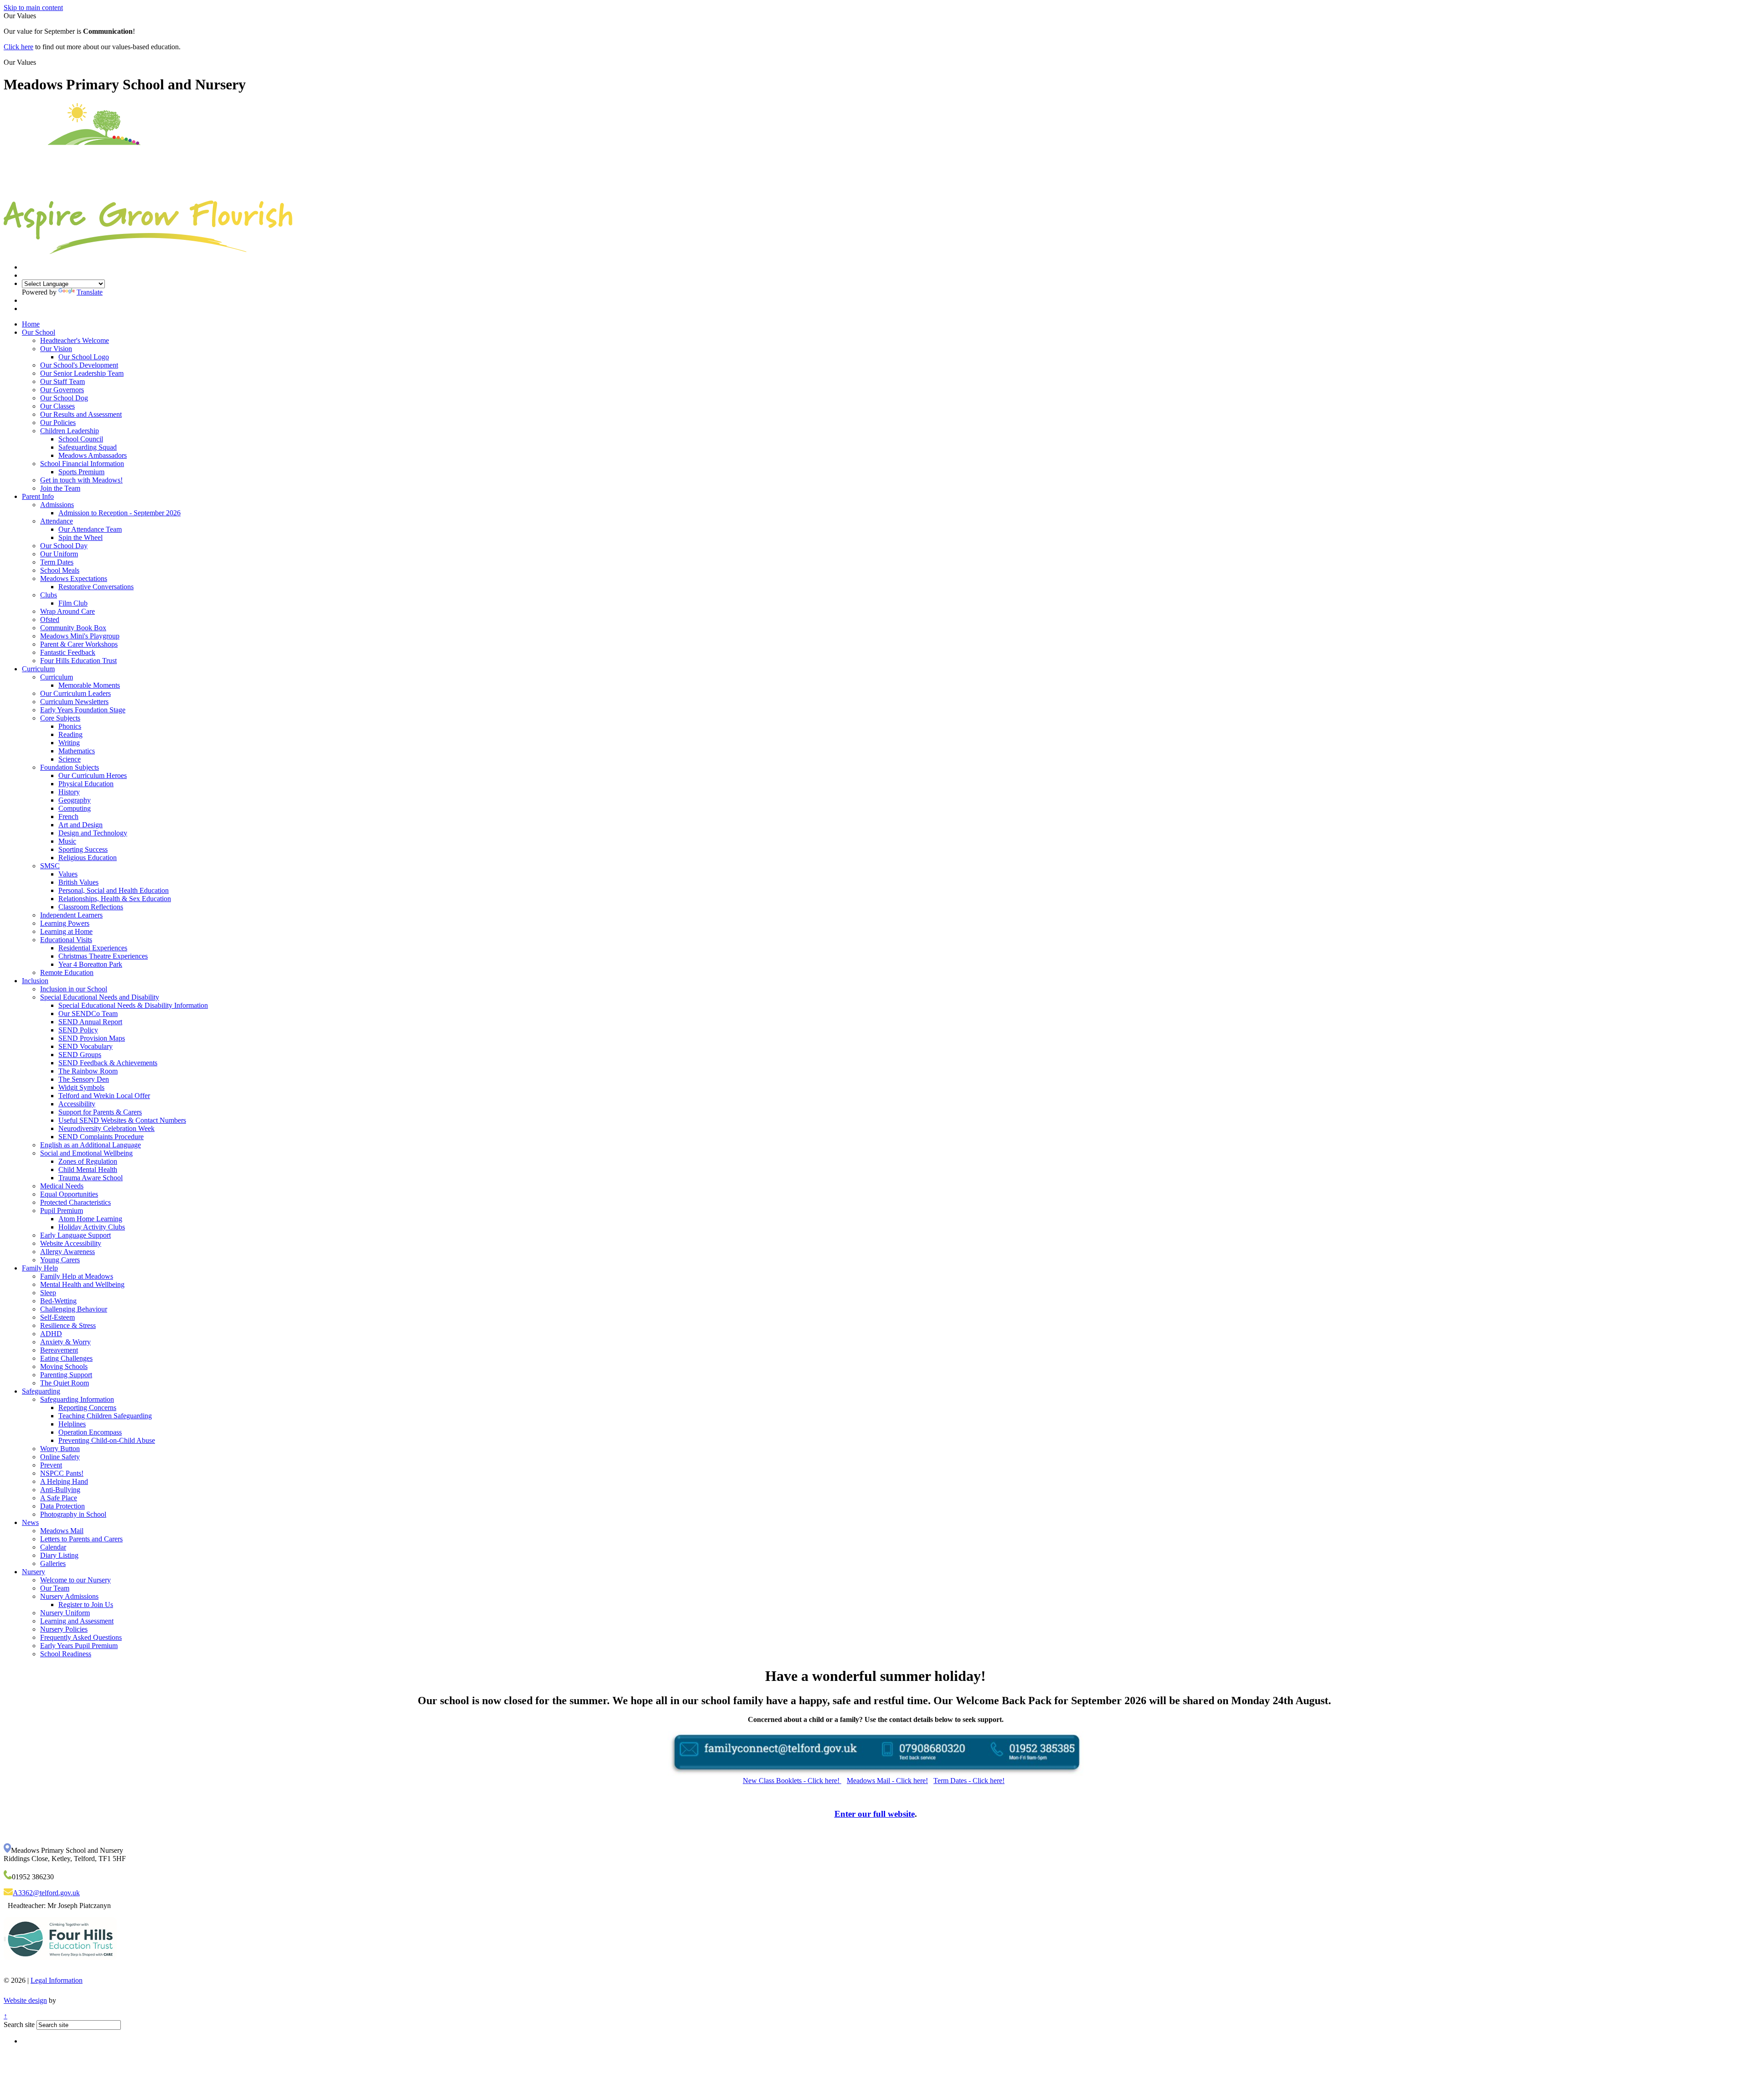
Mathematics (77, 751)
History (69, 792)
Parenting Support (66, 1375)
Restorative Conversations (96, 587)
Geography (75, 800)
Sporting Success (83, 849)
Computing (75, 808)
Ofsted (50, 620)
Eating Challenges (66, 1358)
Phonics (70, 726)
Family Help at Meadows (77, 1276)
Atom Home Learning (90, 1219)
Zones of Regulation (88, 1161)
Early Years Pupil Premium (79, 1646)
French (68, 817)
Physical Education (86, 784)
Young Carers (60, 1260)
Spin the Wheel (80, 537)
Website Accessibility (71, 1243)
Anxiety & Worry (65, 1342)
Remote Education (67, 972)
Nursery (34, 1572)
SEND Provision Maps (92, 1038)
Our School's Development (79, 365)
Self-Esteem (57, 1317)
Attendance (57, 521)
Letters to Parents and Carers (81, 1539)
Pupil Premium (62, 1211)
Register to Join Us (86, 1605)
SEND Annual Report (90, 1022)
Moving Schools (64, 1366)
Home (31, 324)
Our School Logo (84, 357)
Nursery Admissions (69, 1596)
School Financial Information (82, 464)
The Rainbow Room (88, 1071)
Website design (25, 2000)
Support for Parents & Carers (100, 1112)
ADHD (51, 1334)
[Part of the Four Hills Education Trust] (60, 1967)
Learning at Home (66, 931)
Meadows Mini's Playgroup (80, 636)
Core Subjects (60, 718)
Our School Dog (64, 398)
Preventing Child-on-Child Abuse (107, 1440)
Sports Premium (81, 472)
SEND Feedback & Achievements (108, 1063)
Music (67, 841)
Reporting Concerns (87, 1408)
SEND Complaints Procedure (101, 1137)
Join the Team (60, 488)
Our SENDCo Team (88, 1014)
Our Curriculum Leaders (75, 693)
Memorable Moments (89, 685)
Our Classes (57, 406)
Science (70, 759)
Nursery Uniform (65, 1613)
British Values (78, 882)
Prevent (51, 1465)
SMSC (50, 866)
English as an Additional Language (91, 1145)
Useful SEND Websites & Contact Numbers (122, 1120)
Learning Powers (65, 923)
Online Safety (60, 1457)
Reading (70, 734)
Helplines (72, 1424)
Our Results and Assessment (81, 414)
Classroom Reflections (91, 907)
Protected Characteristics (75, 1202)
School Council (81, 439)
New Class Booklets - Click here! (792, 1781)
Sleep (48, 1293)
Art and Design (80, 825)
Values (68, 874)
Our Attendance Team (90, 529)
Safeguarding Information (77, 1399)
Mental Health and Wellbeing (82, 1284)
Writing (69, 743)
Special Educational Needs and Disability (100, 997)
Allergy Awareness (67, 1252)
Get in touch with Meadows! (81, 480)
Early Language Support (75, 1235)
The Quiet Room (65, 1383)
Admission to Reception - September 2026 (119, 513)
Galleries (53, 1563)
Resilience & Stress (68, 1325)
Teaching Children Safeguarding (105, 1416)
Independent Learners (71, 915)
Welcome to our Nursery (75, 1580)
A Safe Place (59, 1498)
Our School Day (64, 546)
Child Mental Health (88, 1169)
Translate (90, 292)
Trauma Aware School (91, 1178)
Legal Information (57, 1980)
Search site (19, 2025)
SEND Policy (78, 1030)
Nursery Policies (64, 1629)
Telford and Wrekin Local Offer (104, 1096)
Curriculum (38, 669)
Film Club (73, 603)
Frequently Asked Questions (81, 1637)
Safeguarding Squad (88, 447)
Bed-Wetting (58, 1301)
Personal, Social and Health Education (114, 890)
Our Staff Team (62, 381)
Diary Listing (59, 1555)
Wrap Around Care (67, 611)
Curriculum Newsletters (74, 702)
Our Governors (62, 390)
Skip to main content (33, 8)
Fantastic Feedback (68, 652)
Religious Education (88, 858)
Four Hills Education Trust (78, 661)
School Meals (60, 570)
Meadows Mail (62, 1531)
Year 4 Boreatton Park (90, 964)
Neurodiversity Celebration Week (106, 1128)
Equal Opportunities (69, 1194)
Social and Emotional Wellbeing (86, 1153)
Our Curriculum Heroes (93, 775)
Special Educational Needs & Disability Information (133, 1005)
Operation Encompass (90, 1432)
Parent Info (38, 496)
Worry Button (60, 1449)
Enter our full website (875, 1814)
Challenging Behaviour (74, 1309)
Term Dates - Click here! (969, 1781)
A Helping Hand (64, 1481)
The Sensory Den (84, 1079)
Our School (39, 332)
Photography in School (73, 1514)
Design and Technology (93, 833)
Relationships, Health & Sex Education (115, 899)
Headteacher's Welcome (75, 340)
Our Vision (56, 349)
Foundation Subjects (70, 767)
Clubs (49, 595)
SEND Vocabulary (85, 1046)
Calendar (53, 1547)
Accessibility (77, 1104)
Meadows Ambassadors (93, 455)
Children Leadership (70, 431)
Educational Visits (66, 940)
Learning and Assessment (77, 1621)
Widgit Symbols (81, 1087)
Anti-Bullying (60, 1490)
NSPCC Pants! (62, 1473)
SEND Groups (80, 1055)
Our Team (55, 1588)
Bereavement (59, 1350)
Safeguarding (41, 1391)
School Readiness (66, 1654)
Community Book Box (73, 628)
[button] (39, 62)
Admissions (57, 505)
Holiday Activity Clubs (92, 1227)
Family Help (40, 1268)
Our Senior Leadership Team (82, 373)
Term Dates (57, 562)
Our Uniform (59, 554)
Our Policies (58, 423)
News (30, 1522)
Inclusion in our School (74, 989)
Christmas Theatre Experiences (103, 956)
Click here (18, 47)
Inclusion (35, 981)
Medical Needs (62, 1186)
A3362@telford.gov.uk (46, 1893)
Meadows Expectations (74, 578)
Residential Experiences (93, 948)
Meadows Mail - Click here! (887, 1781)
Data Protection (62, 1506)
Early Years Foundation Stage (83, 710)
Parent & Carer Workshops (79, 644)
